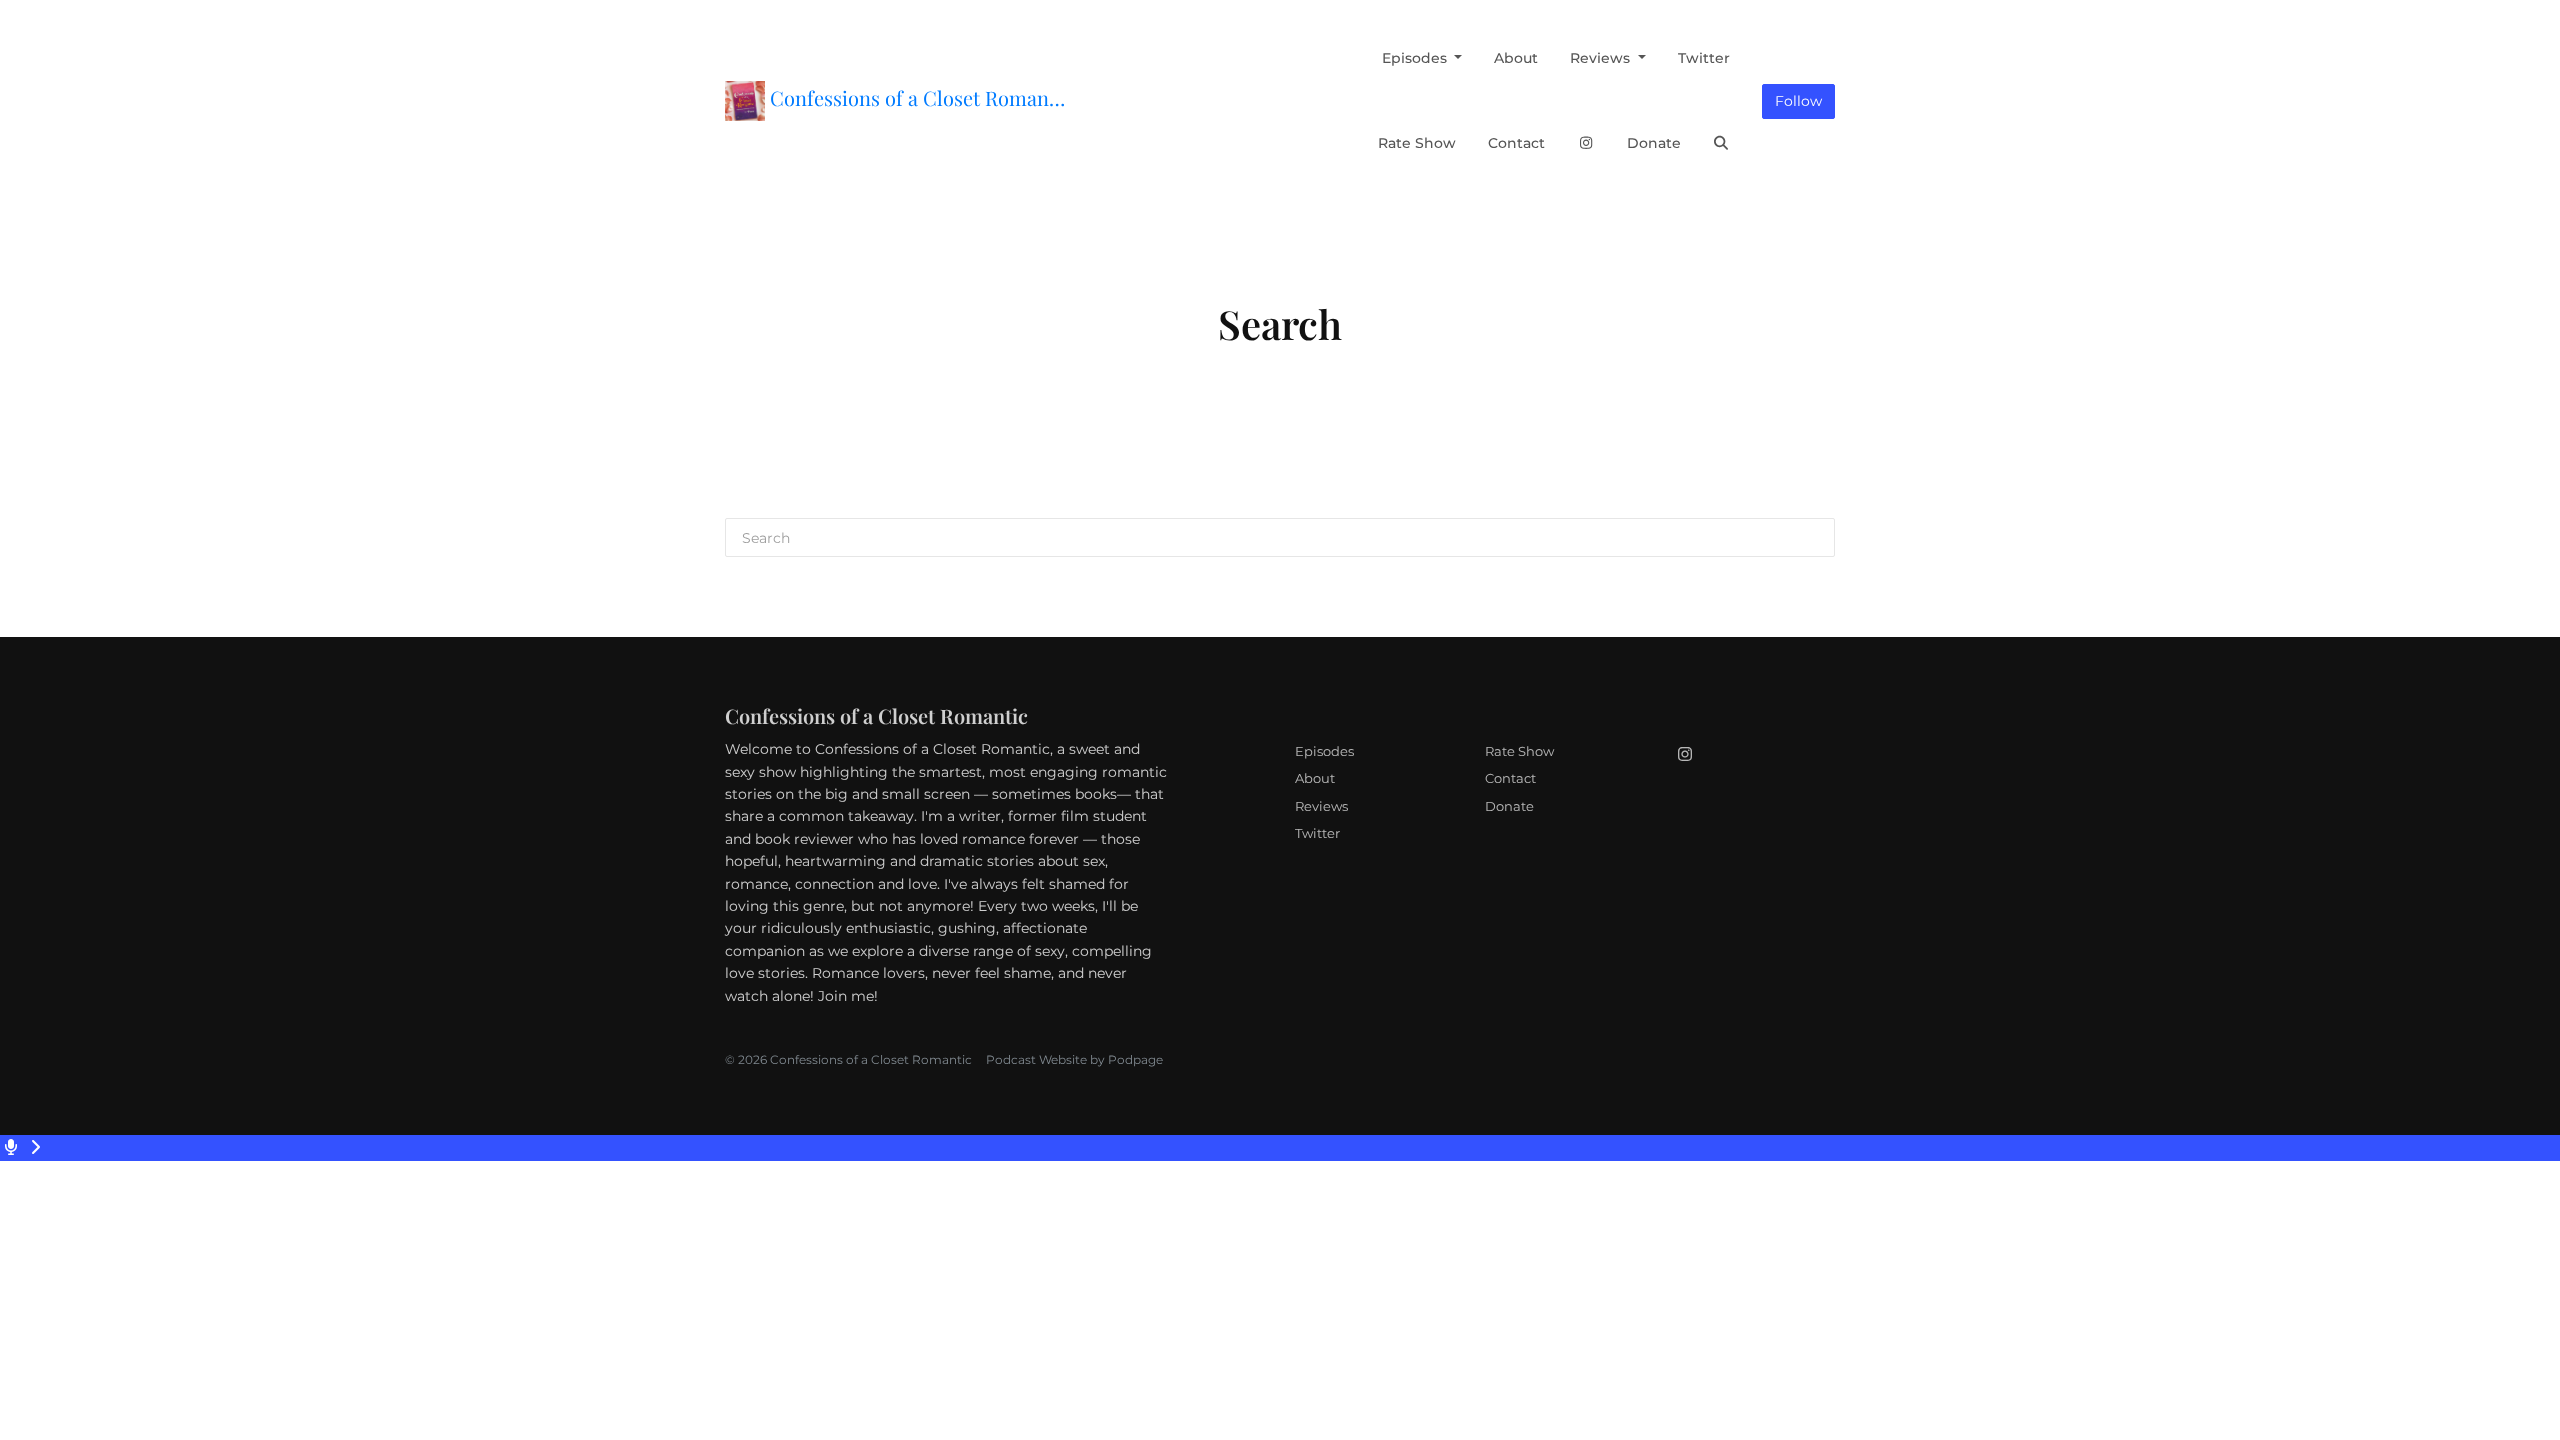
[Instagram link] (1586, 143)
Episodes (1416, 58)
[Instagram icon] (1685, 755)
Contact (1516, 143)
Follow (1798, 101)
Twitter (1704, 58)
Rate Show (1417, 143)
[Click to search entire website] (1722, 143)
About (1516, 58)
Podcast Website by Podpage (1074, 1059)
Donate (1654, 143)
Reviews (1602, 58)
